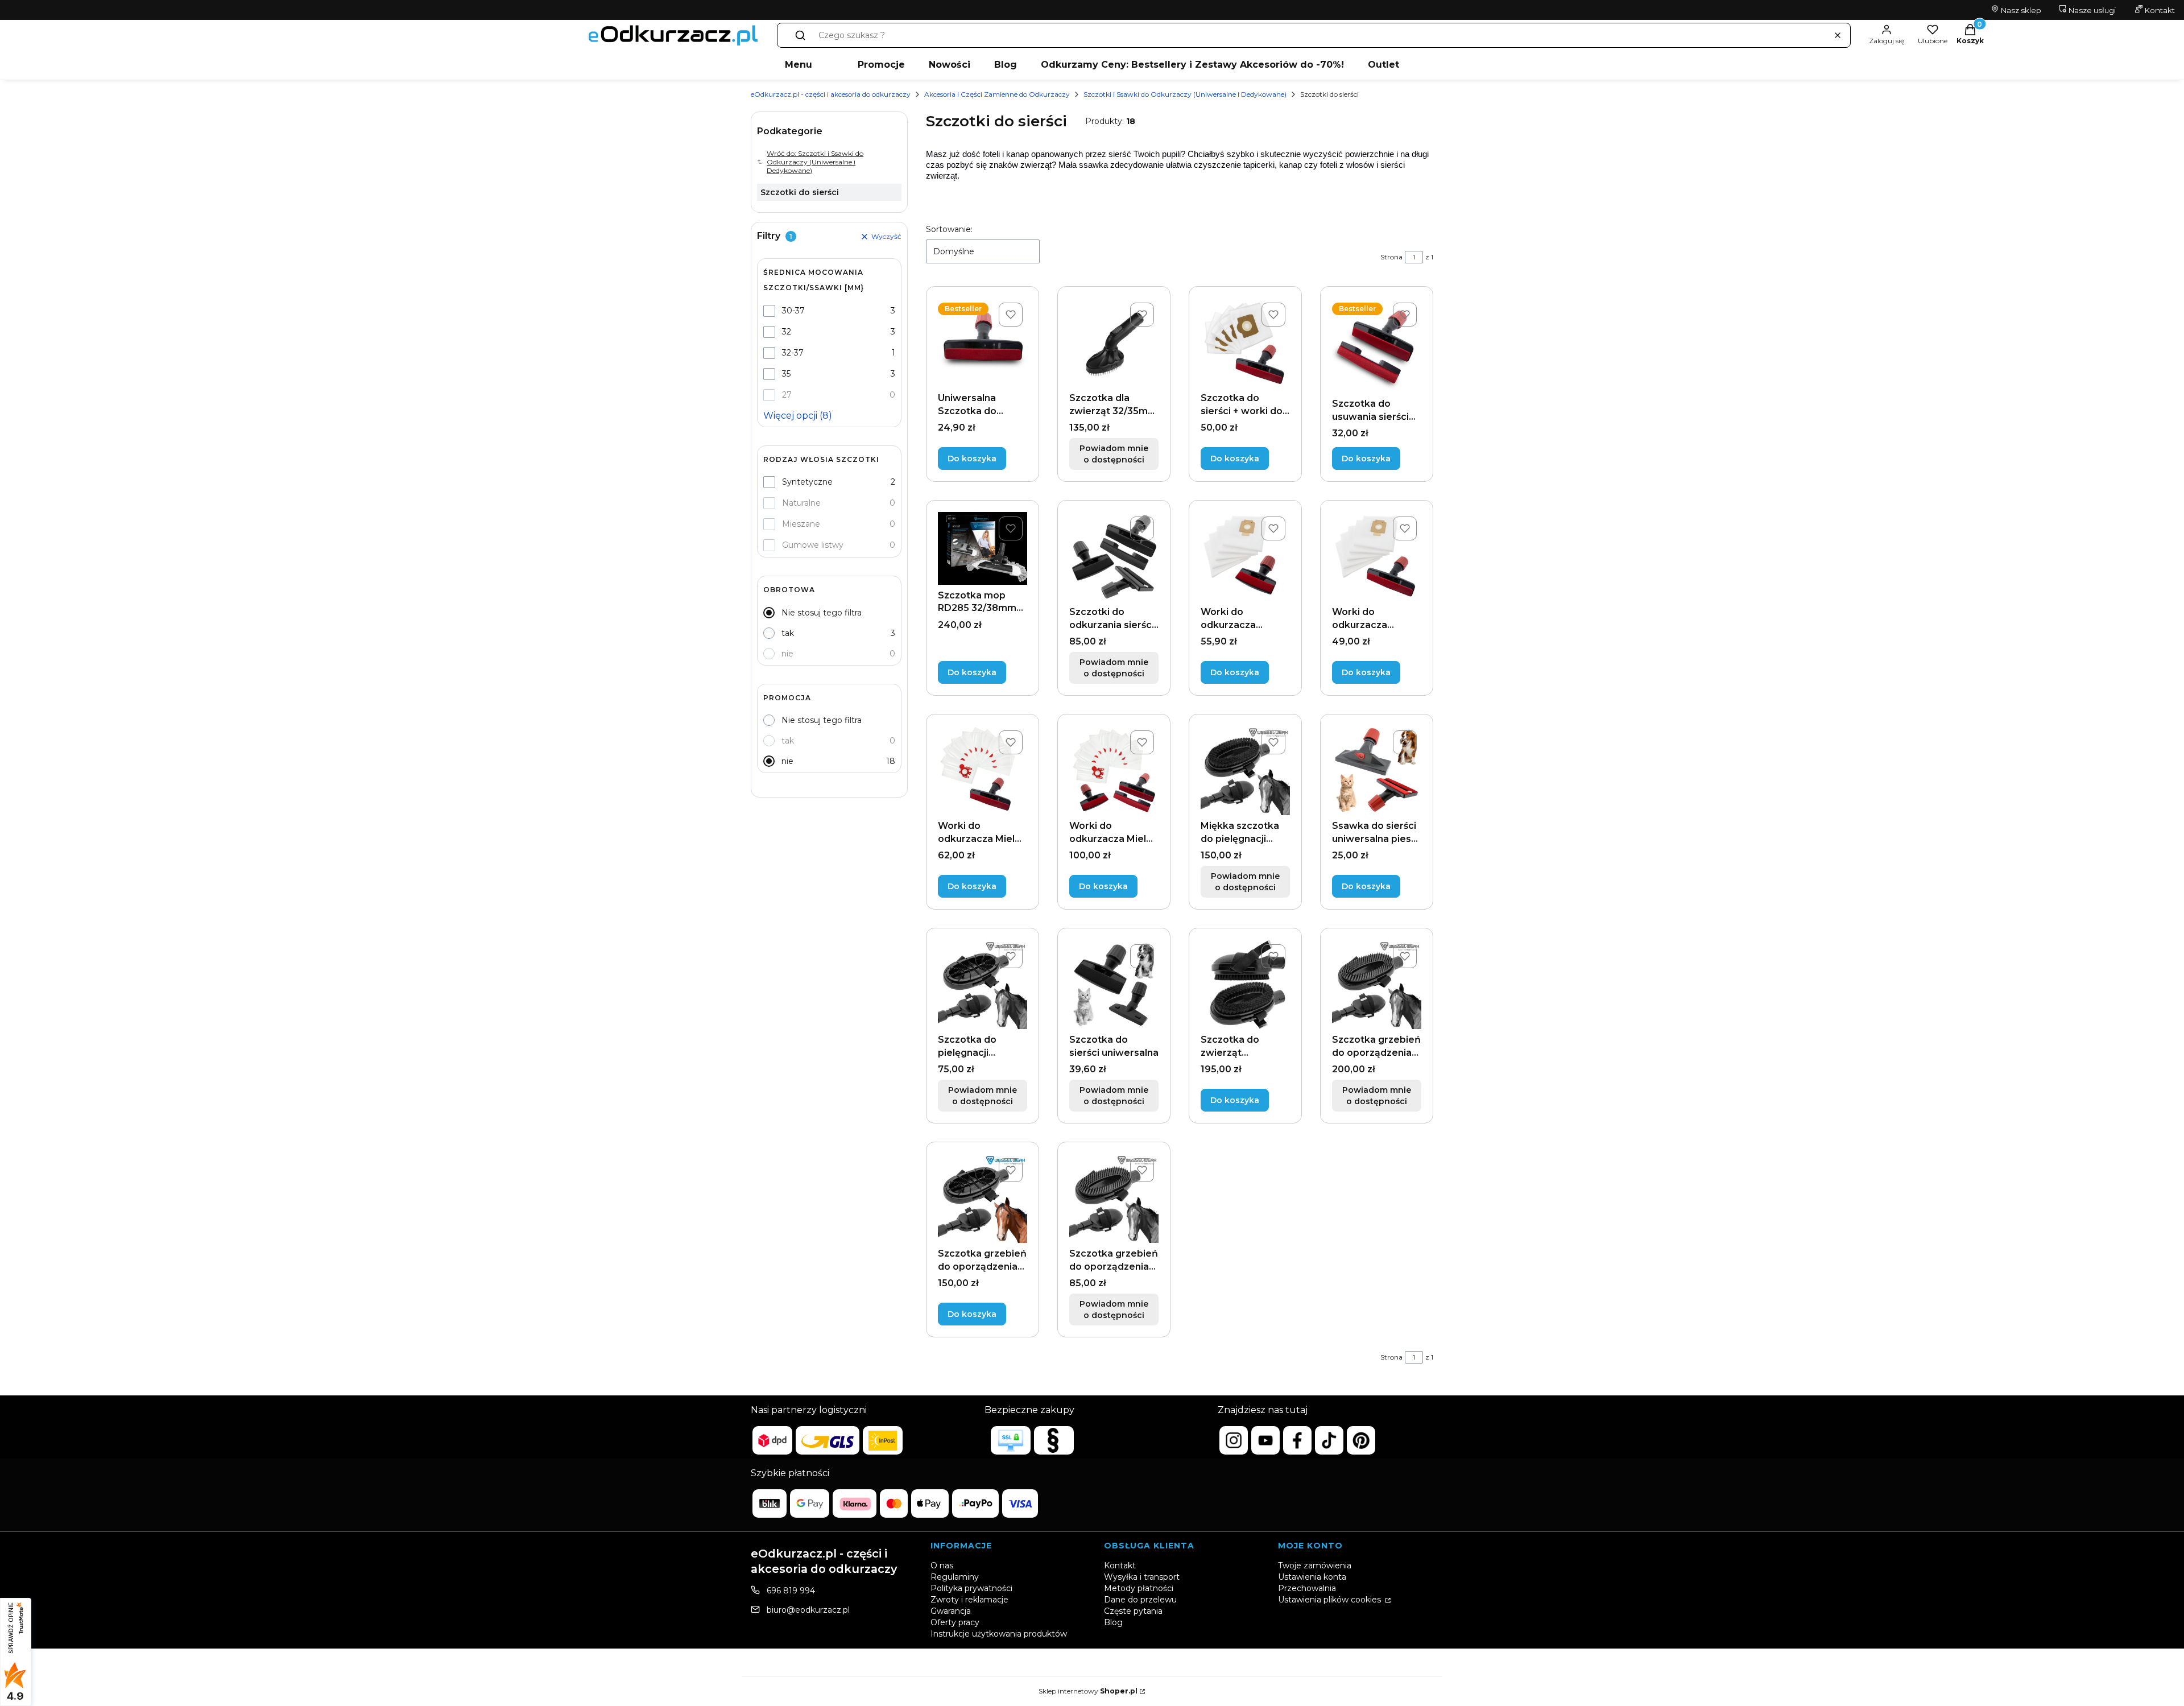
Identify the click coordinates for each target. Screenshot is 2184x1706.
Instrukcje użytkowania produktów (999, 1634)
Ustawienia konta (1312, 1577)
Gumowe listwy (813, 545)
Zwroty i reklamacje (969, 1600)
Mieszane (801, 524)
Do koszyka (972, 458)
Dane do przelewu (1140, 1600)
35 (786, 374)
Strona (1391, 257)
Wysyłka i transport (1142, 1577)
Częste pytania (1133, 1611)
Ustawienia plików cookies (1331, 1600)
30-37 (793, 311)
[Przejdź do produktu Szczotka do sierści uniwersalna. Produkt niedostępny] (1114, 984)
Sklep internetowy (1088, 1691)
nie (787, 654)
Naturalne (801, 503)
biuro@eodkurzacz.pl (808, 1610)
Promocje (881, 65)
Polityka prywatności (971, 1588)
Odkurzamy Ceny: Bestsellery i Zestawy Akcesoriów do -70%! (1192, 65)
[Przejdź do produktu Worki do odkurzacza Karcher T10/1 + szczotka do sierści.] (1245, 557)
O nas (942, 1565)
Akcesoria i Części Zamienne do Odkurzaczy (997, 94)
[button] (800, 35)
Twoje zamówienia (1315, 1565)
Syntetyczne (807, 482)
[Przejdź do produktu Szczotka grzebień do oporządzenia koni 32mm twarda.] (983, 1198)
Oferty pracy (955, 1622)
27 (787, 395)
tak (788, 633)
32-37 (793, 353)
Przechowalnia (1307, 1588)
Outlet (1383, 65)
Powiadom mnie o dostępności (1114, 454)
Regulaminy (955, 1577)
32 (787, 332)
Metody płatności (1139, 1588)
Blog (1006, 65)
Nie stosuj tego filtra (822, 613)
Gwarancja (951, 1611)
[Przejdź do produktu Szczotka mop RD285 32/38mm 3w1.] (983, 548)
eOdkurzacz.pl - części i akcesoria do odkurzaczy (831, 94)
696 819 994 (791, 1591)
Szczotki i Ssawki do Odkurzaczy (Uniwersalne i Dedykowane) (1185, 94)
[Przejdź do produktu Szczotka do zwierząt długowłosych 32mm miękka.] (1245, 984)
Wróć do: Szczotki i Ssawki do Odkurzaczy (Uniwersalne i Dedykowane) (815, 162)
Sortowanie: (949, 229)
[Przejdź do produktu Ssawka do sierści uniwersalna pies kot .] (1377, 771)
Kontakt (2159, 10)
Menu (799, 65)
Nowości (950, 65)
